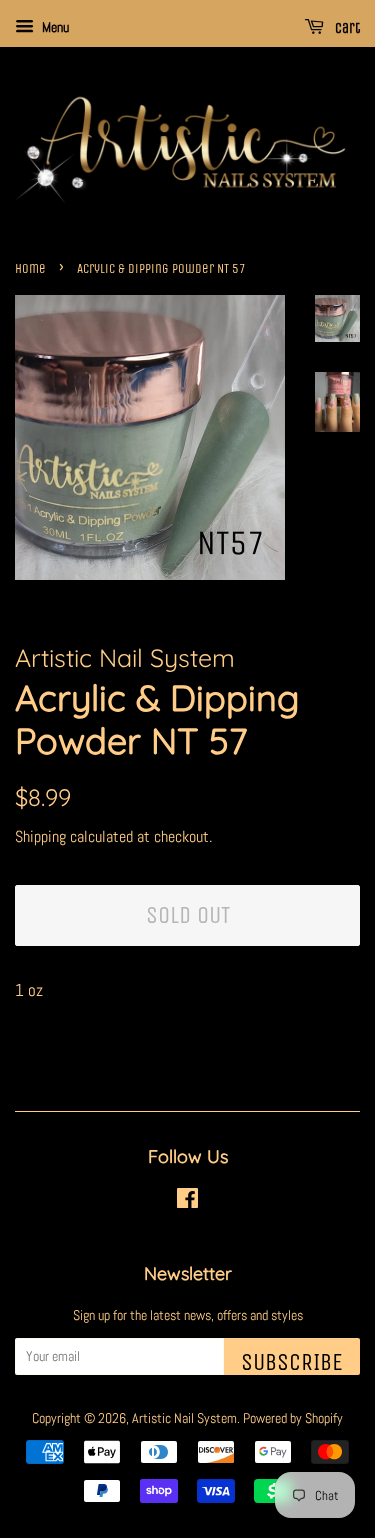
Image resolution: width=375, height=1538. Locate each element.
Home (30, 268)
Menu (54, 27)
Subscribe (292, 1361)
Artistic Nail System (184, 1418)
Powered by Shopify (293, 1418)
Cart (346, 28)
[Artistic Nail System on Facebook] (187, 1202)
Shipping (40, 836)
